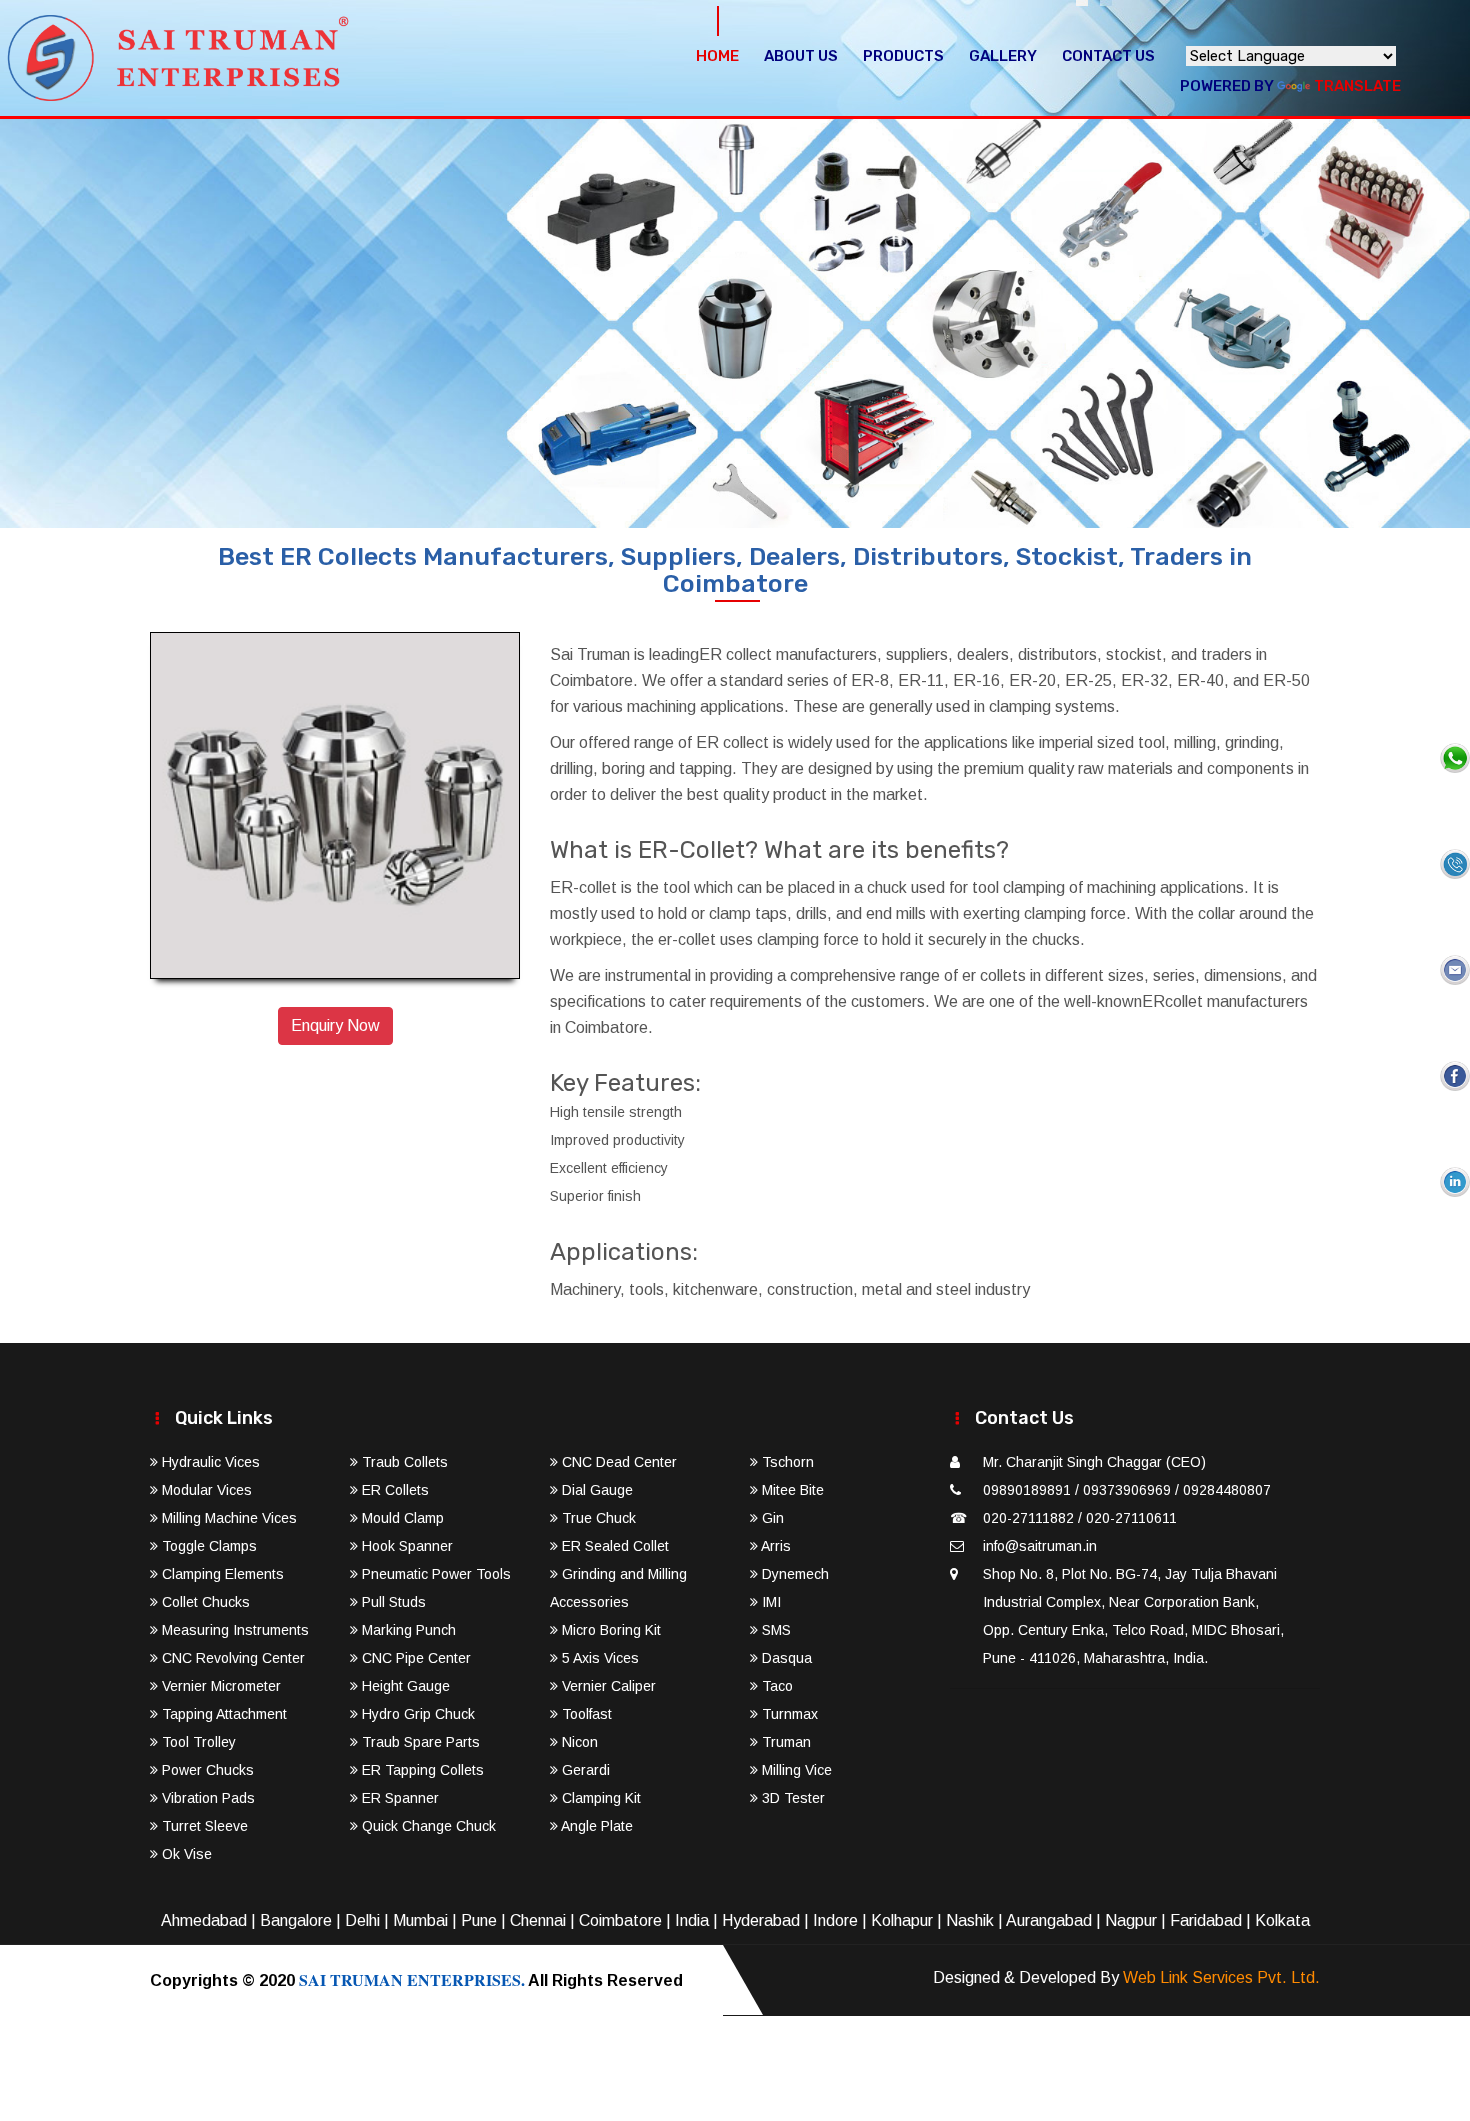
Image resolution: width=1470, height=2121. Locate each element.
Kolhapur (902, 1920)
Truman (784, 1742)
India (692, 1920)
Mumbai (420, 1920)
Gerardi (584, 1770)
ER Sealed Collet (613, 1546)
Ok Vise (185, 1854)
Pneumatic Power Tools (434, 1574)
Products (903, 56)
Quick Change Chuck (427, 1826)
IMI (769, 1602)
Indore (835, 1920)
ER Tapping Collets (421, 1770)
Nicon (578, 1742)
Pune (479, 1920)
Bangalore (296, 1920)
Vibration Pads (206, 1798)
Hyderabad (761, 1920)
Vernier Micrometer (219, 1686)
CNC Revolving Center (231, 1658)
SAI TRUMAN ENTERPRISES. (412, 1979)
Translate (1357, 86)
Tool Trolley (197, 1742)
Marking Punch (407, 1630)
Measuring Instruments (233, 1630)
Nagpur (1131, 1920)
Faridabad (1206, 1920)
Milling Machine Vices (227, 1518)
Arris (774, 1546)
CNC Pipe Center (414, 1658)
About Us (801, 56)
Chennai (538, 1920)
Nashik (970, 1920)
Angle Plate (595, 1826)
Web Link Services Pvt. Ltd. (1221, 1977)
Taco (775, 1686)
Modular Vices (205, 1490)
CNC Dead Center (617, 1462)
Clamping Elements (221, 1574)
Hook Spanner (405, 1546)
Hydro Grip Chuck (416, 1714)
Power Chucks (206, 1770)
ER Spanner (398, 1798)
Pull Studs (392, 1602)
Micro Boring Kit (609, 1630)
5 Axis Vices (598, 1658)
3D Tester (791, 1798)
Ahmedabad (204, 1920)
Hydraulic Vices (209, 1462)
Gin (771, 1518)
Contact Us (1108, 56)
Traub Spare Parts (419, 1742)
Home (717, 56)
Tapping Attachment (222, 1714)
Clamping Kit (599, 1798)
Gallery (1003, 56)
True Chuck (597, 1518)
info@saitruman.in (1040, 1546)
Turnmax (788, 1714)
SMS (774, 1630)
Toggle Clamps (207, 1546)
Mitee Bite (791, 1490)
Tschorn (786, 1462)
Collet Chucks (204, 1602)
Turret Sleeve (203, 1826)
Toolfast (585, 1714)
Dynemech (793, 1574)
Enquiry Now (335, 1025)
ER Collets (393, 1490)
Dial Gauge (595, 1490)
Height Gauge (404, 1686)
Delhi (362, 1920)
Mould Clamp (401, 1518)
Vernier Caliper (607, 1686)
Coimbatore (620, 1920)
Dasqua (785, 1658)
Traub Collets (403, 1462)
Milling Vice (795, 1770)
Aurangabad (1049, 1920)
